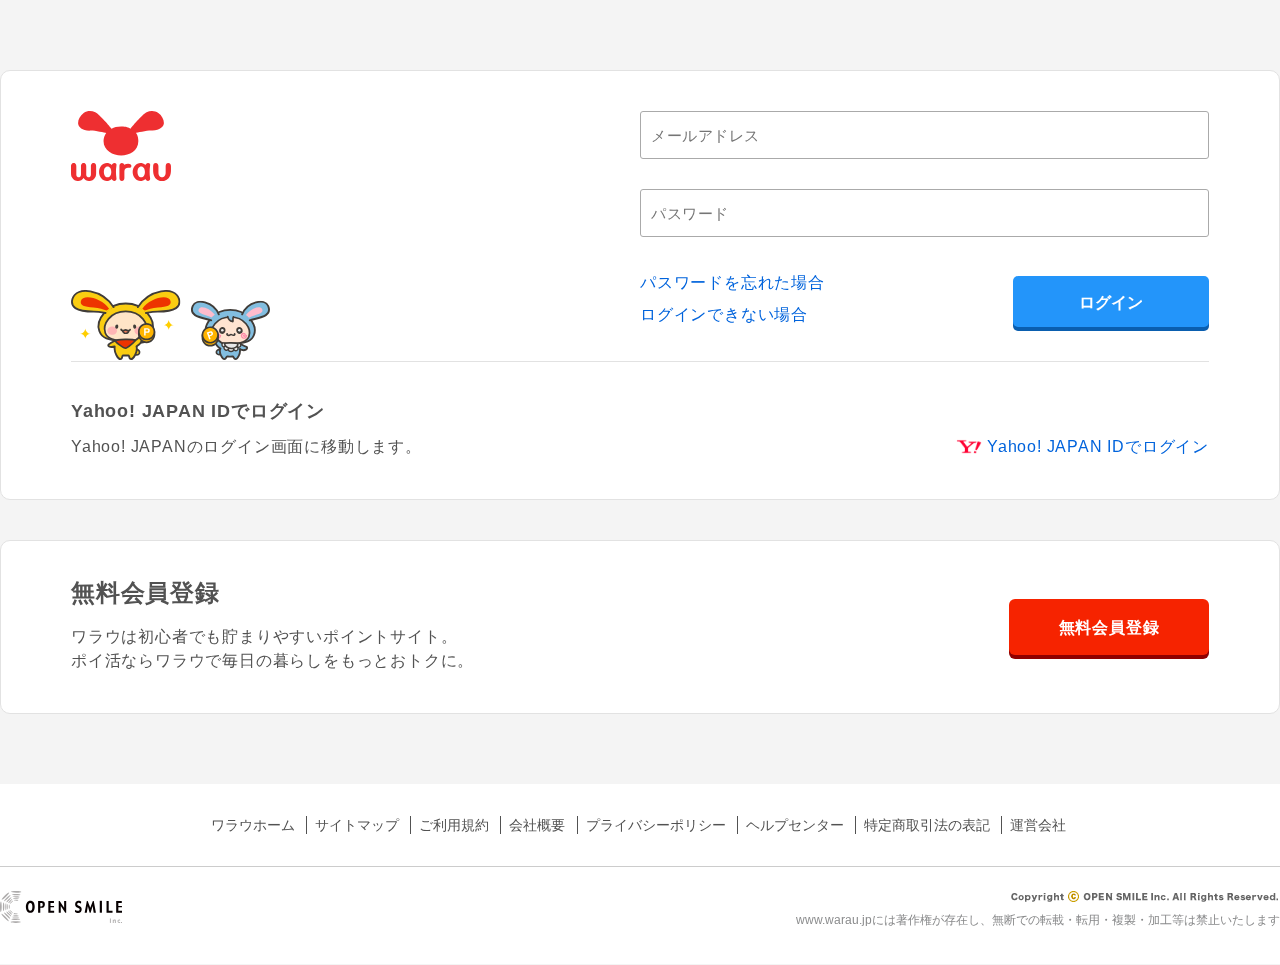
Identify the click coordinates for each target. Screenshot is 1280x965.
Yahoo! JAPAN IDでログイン (1098, 446)
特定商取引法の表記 (927, 825)
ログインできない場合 (724, 314)
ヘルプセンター (795, 825)
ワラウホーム (253, 825)
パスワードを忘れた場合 (732, 282)
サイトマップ (357, 825)
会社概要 (537, 825)
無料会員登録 (1109, 627)
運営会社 (1038, 825)
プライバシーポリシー (656, 825)
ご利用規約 (454, 825)
